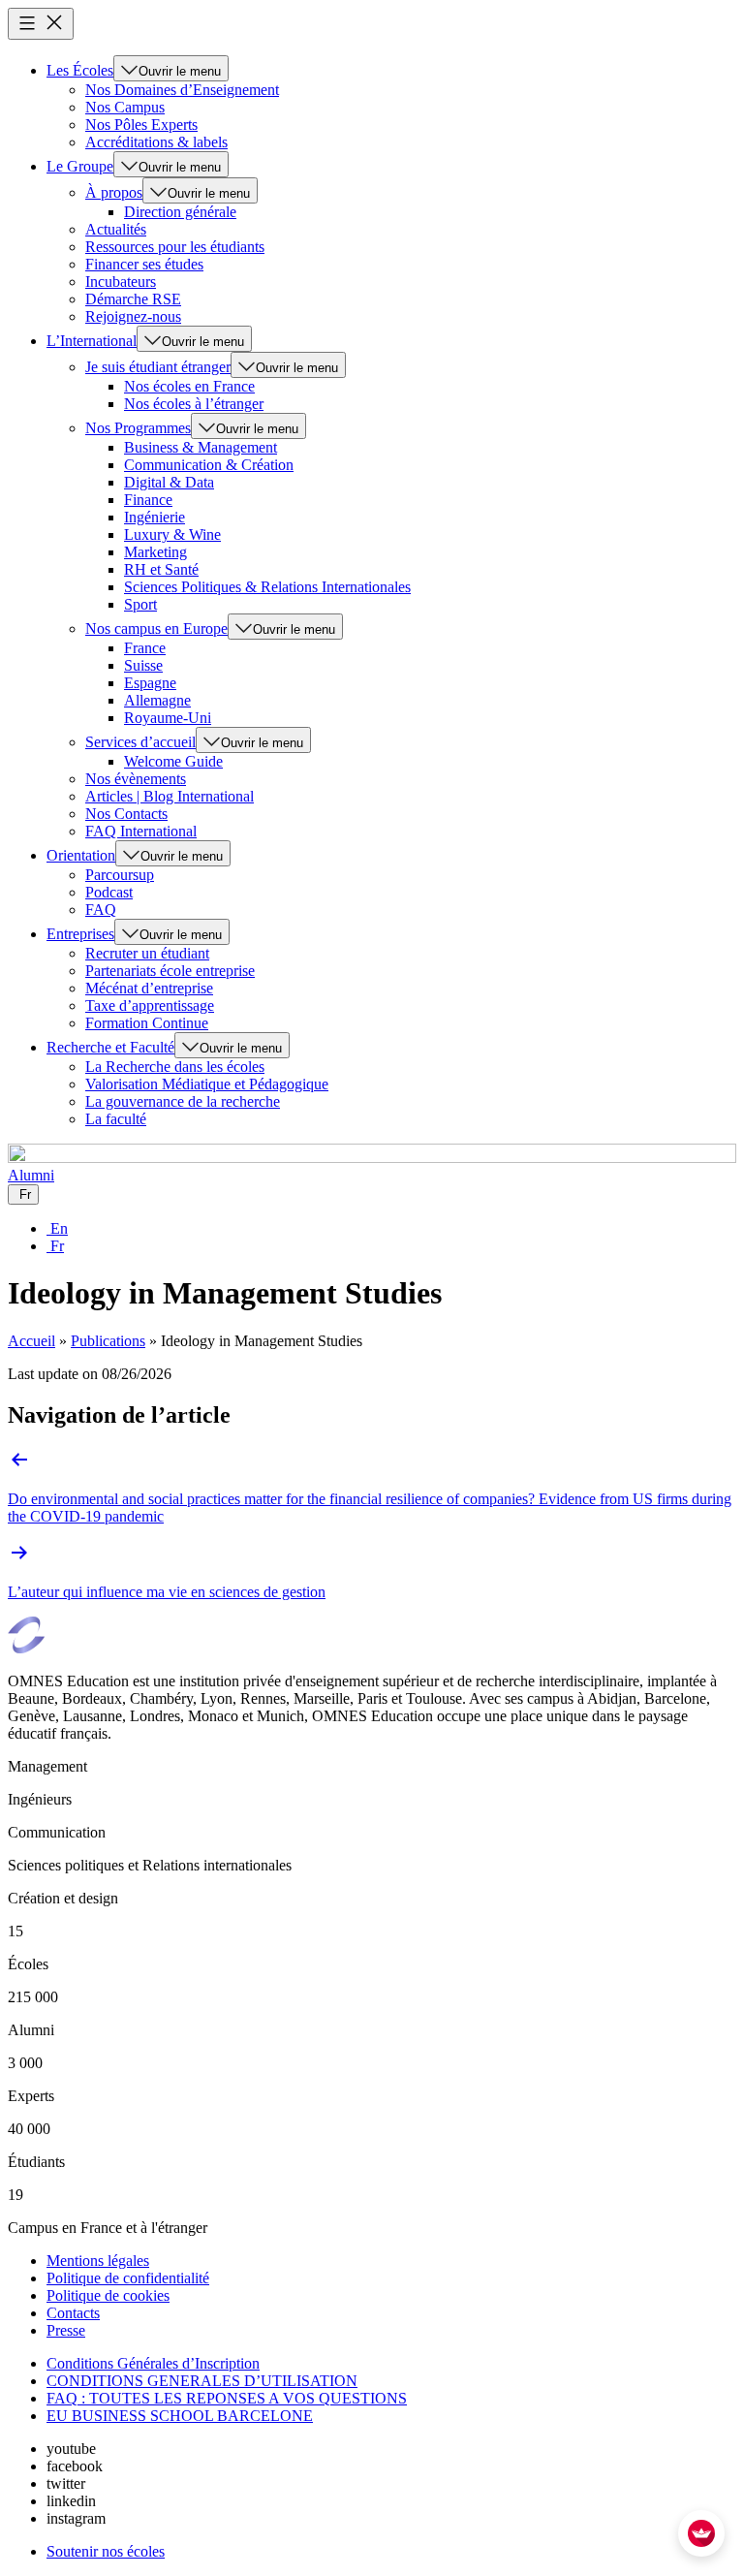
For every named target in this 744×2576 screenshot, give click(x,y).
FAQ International (141, 831)
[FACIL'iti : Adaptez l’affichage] (701, 2533)
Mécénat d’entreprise (149, 988)
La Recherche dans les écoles (175, 1067)
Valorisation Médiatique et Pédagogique (207, 1084)
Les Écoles (80, 70)
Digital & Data (169, 482)
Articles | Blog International (170, 796)
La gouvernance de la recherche (183, 1101)
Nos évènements (136, 779)
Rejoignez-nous (133, 316)
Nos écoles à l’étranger (194, 404)
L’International (92, 341)
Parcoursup (120, 875)
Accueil (31, 1341)
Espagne (150, 683)
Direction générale (180, 212)
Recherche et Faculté (110, 1047)
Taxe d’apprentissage (150, 1005)
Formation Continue (147, 1023)
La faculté (116, 1119)
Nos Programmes (138, 428)
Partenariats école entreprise (170, 971)
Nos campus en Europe (156, 628)
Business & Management (201, 447)
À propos (114, 192)
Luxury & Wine (172, 534)
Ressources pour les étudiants (175, 247)
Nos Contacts (126, 814)
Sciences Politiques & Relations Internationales (267, 587)
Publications (108, 1341)
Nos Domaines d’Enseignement (182, 90)
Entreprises (80, 934)
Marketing (155, 552)
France (145, 648)
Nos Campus (125, 107)
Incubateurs (121, 282)
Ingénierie (155, 517)
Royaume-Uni (168, 718)
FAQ (101, 910)
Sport (140, 604)
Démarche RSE (133, 299)
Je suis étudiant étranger (158, 367)
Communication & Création (209, 465)
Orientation (81, 855)
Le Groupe (80, 166)
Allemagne (157, 700)
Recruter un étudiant (147, 953)
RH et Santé (161, 569)
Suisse (143, 665)
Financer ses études (144, 264)
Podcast (109, 892)
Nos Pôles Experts (141, 125)
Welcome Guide (173, 761)
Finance (148, 500)
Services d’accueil (140, 742)
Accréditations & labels (156, 142)
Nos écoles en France (189, 386)
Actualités (116, 229)
